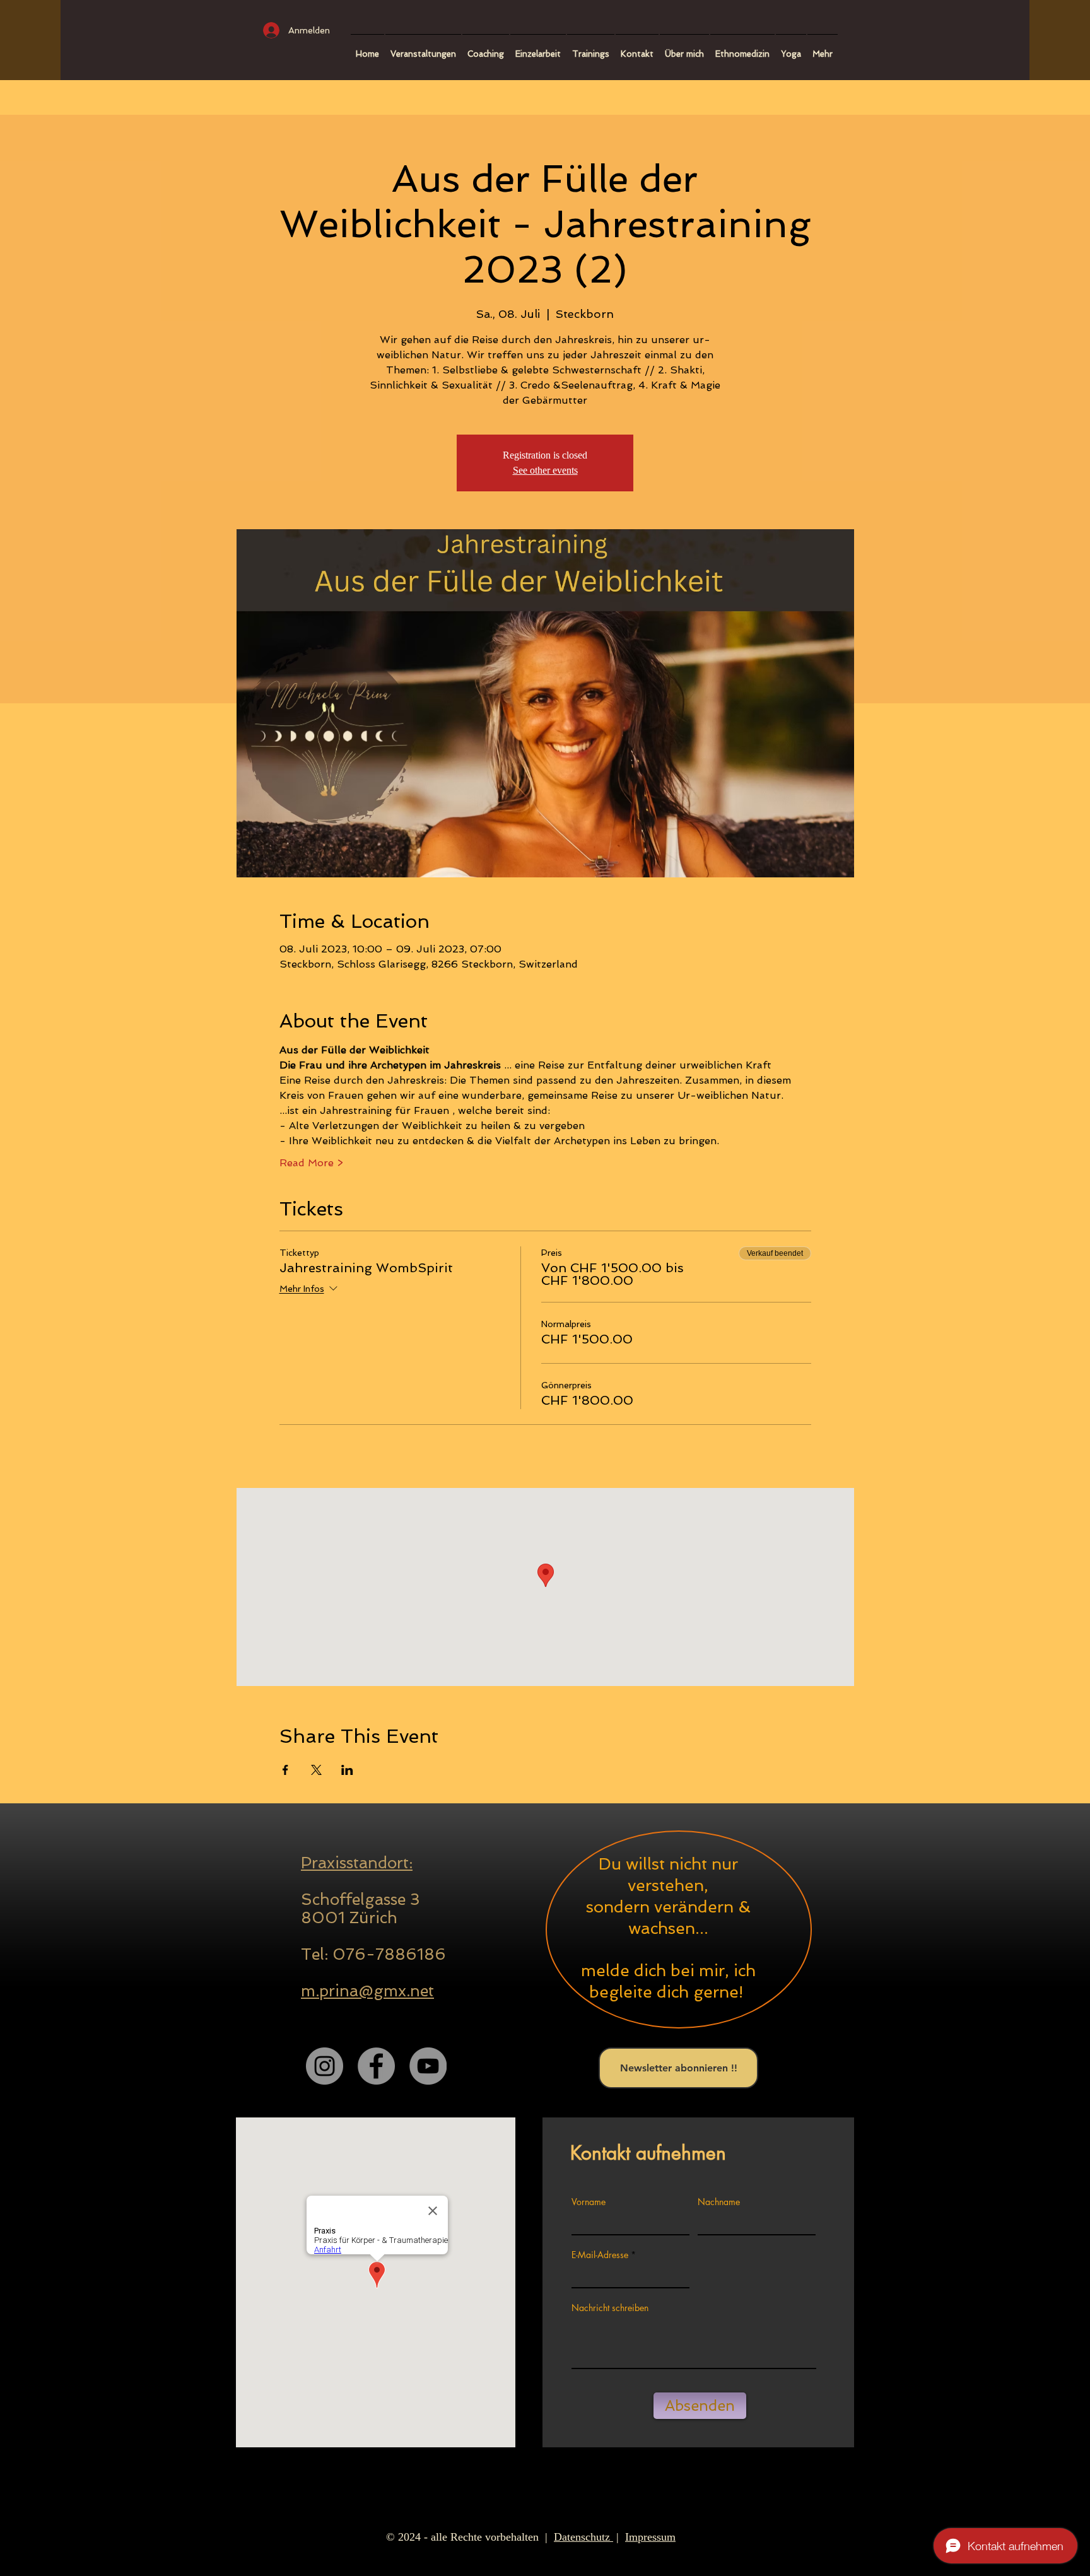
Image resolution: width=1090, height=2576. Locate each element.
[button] (486, 48)
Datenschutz (583, 2537)
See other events (545, 470)
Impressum (650, 2537)
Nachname (719, 2202)
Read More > (311, 1163)
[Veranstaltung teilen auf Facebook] (285, 1770)
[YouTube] (428, 2066)
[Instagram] (325, 2066)
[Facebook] (376, 2066)
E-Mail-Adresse (600, 2255)
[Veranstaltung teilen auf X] (316, 1770)
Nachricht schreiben (610, 2308)
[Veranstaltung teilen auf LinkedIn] (347, 1770)
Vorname (589, 2202)
